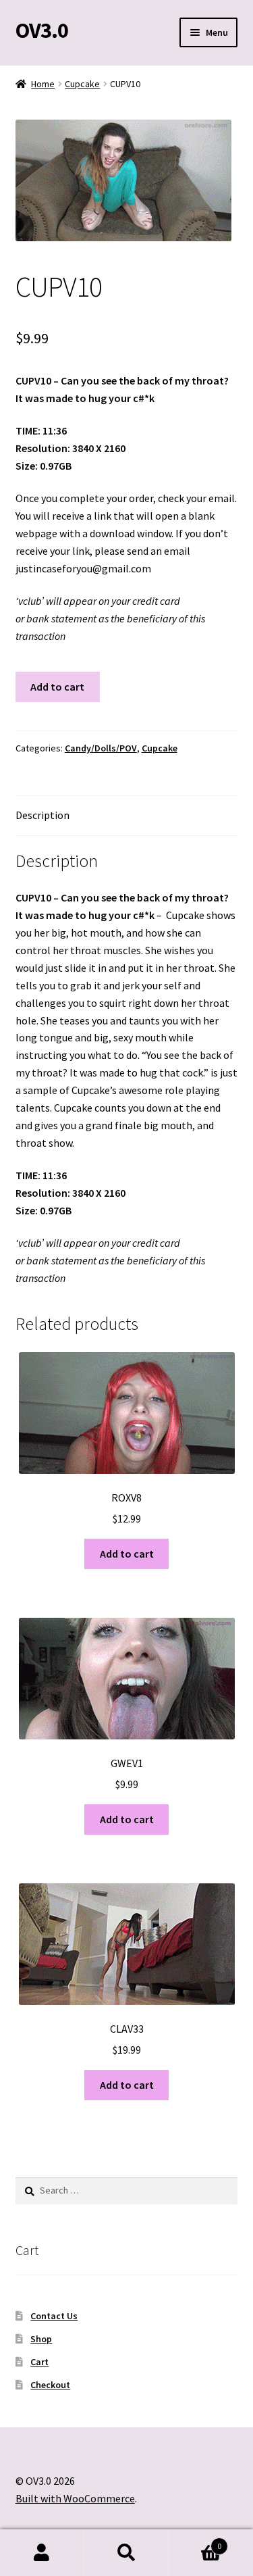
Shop (41, 2339)
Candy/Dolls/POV (101, 748)
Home (43, 84)
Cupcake (82, 84)
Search (126, 2553)
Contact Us (54, 2316)
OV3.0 (42, 30)
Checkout (50, 2385)
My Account (42, 2553)
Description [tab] (43, 815)
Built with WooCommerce (75, 2498)
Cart (39, 2362)
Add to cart (57, 687)
